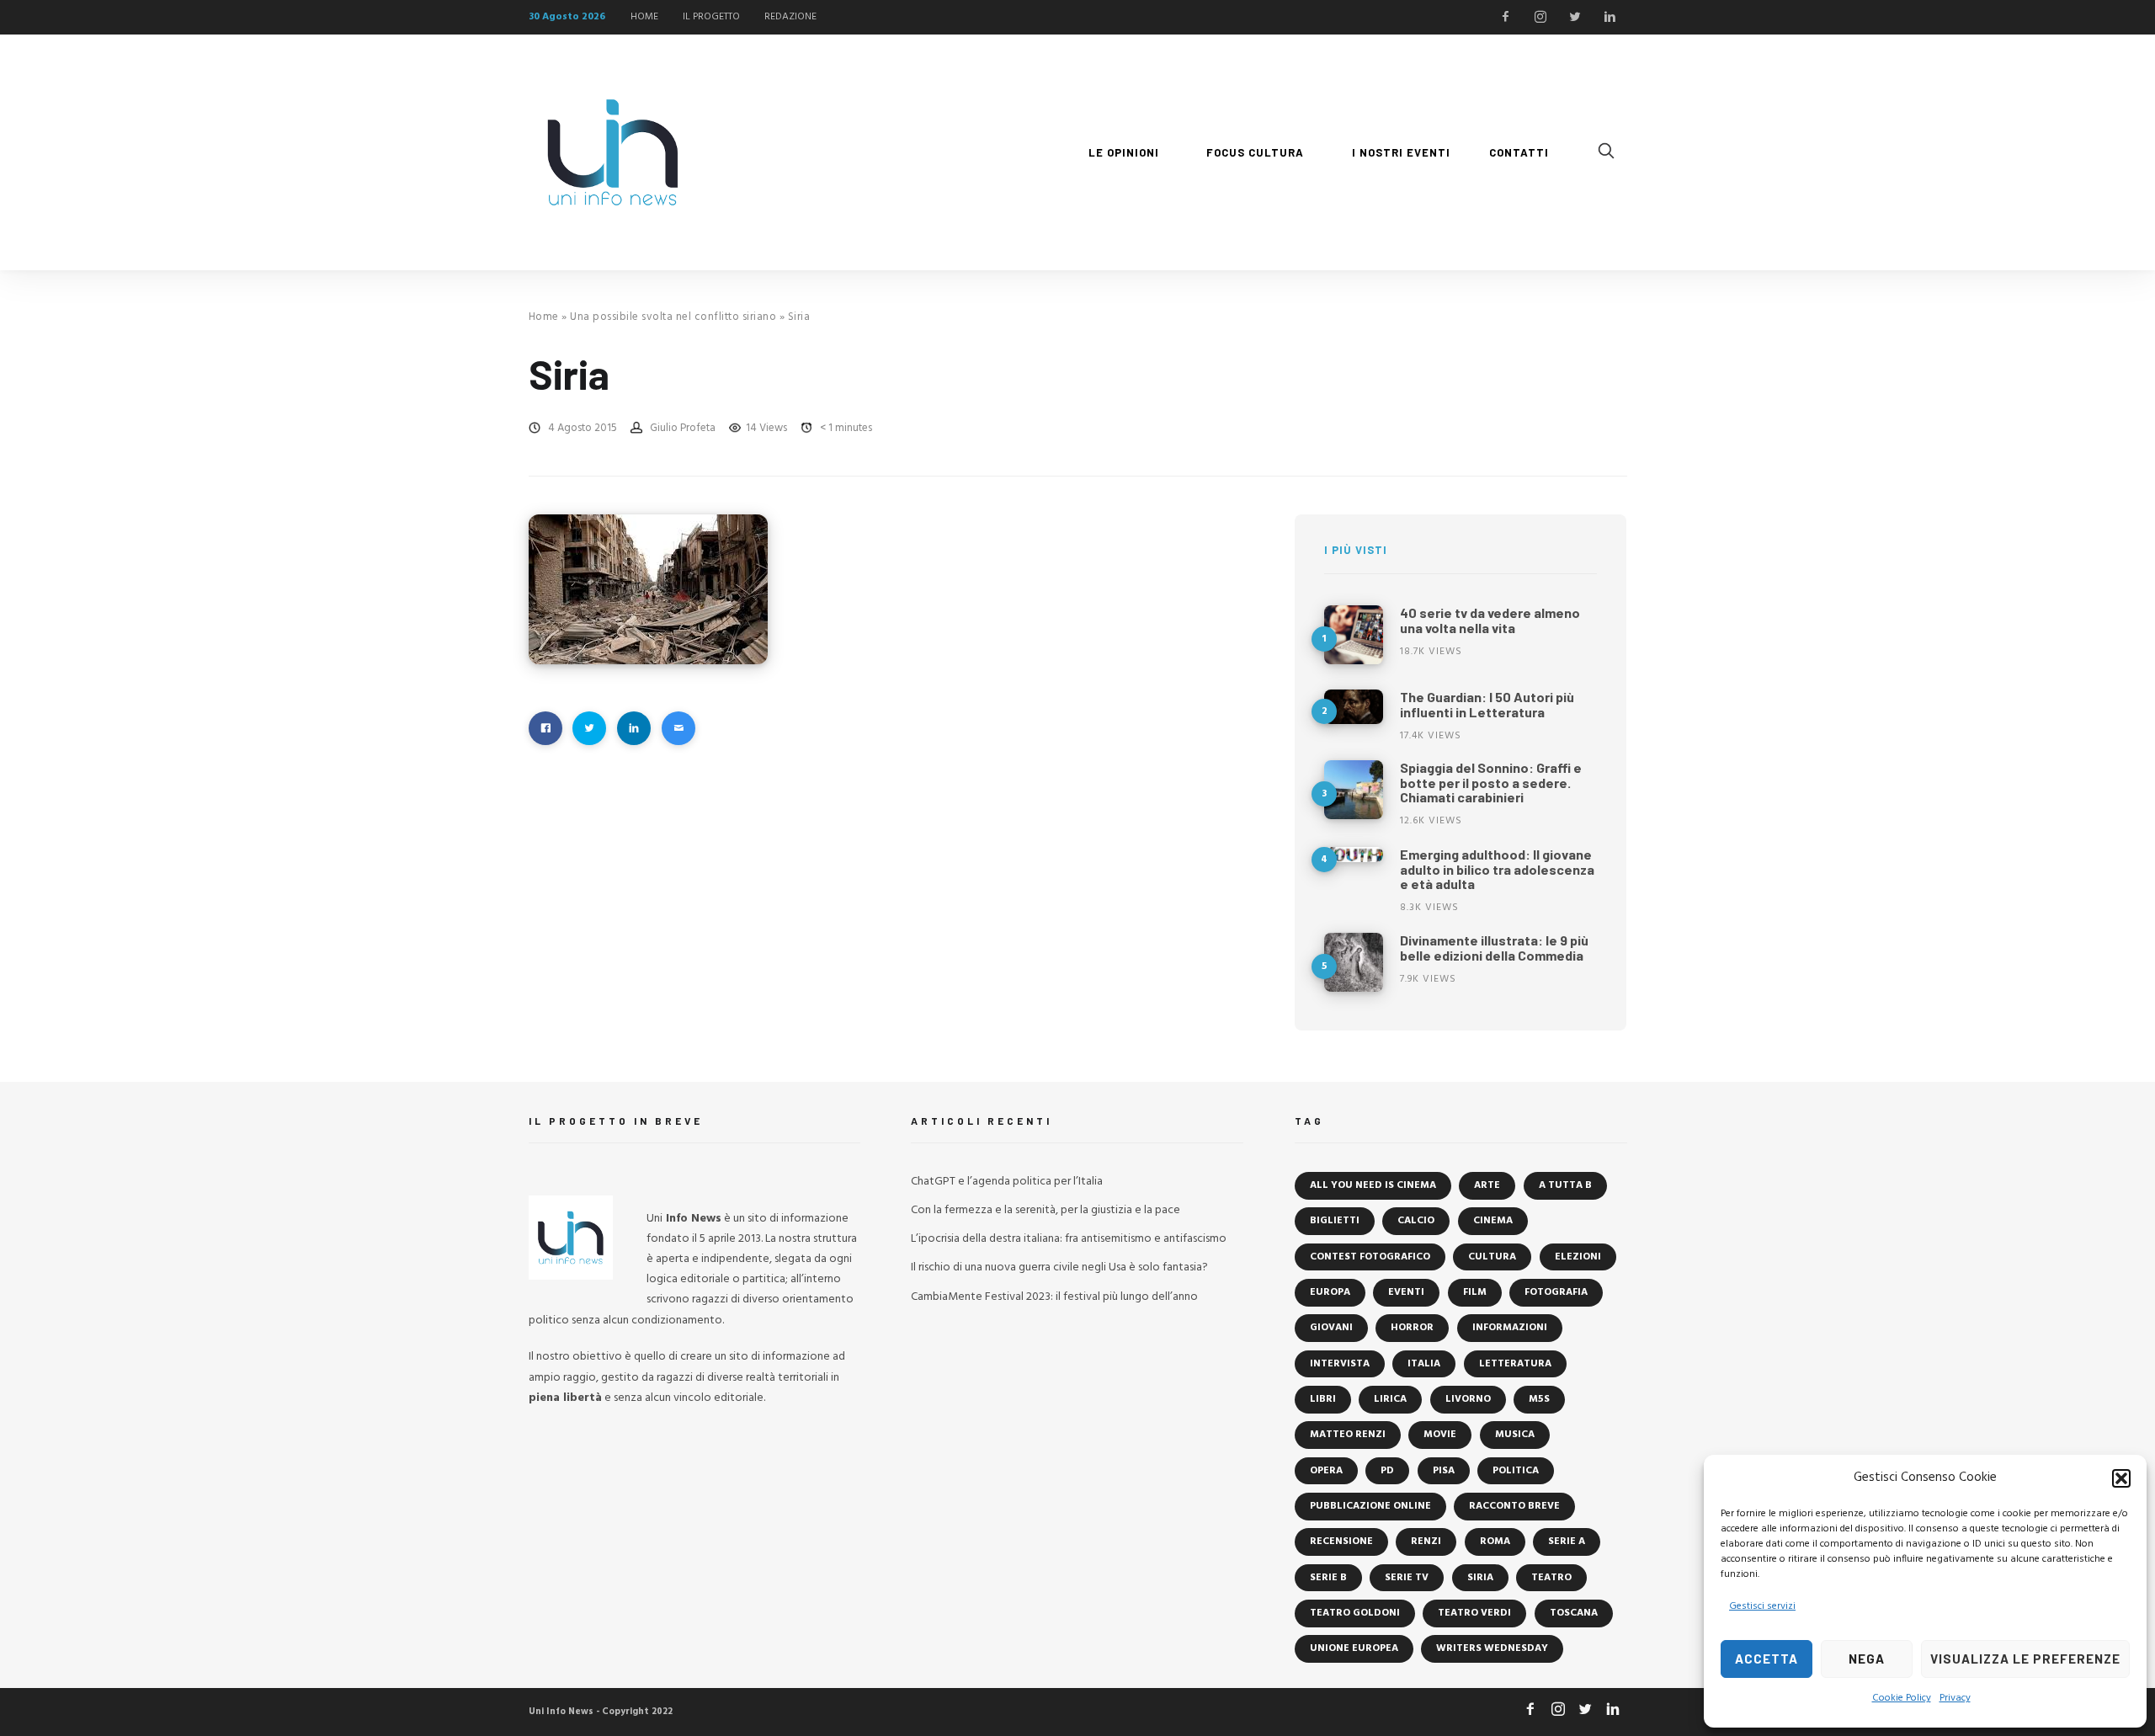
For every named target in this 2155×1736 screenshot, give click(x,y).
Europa (1330, 1292)
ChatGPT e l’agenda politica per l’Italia (1007, 1182)
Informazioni (1510, 1328)
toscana (1574, 1613)
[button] (2121, 1478)
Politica (1516, 1471)
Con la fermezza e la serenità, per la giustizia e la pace (1046, 1210)
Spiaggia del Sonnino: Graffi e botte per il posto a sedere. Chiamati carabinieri (1491, 782)
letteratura (1515, 1364)
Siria (1480, 1578)
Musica (1515, 1435)
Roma (1495, 1542)
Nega (1867, 1659)
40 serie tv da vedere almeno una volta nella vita (1490, 620)
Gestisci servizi (1762, 1606)
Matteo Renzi (1348, 1435)
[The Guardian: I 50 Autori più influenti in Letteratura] (1354, 707)
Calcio (1416, 1221)
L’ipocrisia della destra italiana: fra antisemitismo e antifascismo (1069, 1239)
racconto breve (1514, 1506)
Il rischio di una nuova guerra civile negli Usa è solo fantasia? (1059, 1267)
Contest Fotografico (1370, 1257)
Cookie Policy (1902, 1698)
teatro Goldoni (1355, 1613)
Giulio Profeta (683, 428)
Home (544, 317)
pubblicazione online (1370, 1506)
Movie (1440, 1435)
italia (1424, 1364)
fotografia (1556, 1292)
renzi (1426, 1542)
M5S (1539, 1399)
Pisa (1444, 1471)
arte (1487, 1185)
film (1475, 1292)
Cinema (1493, 1221)
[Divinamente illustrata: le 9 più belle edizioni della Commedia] (1354, 962)
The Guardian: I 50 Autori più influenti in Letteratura (1487, 704)
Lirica (1390, 1399)
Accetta (1767, 1659)
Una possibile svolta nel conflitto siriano (673, 317)
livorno (1468, 1399)
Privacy (1955, 1698)
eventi (1406, 1292)
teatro (1551, 1578)
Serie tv (1407, 1578)
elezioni (1578, 1257)
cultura (1492, 1257)
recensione (1341, 1542)
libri (1323, 1399)
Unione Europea (1354, 1648)
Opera (1326, 1471)
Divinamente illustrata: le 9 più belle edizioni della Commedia (1494, 948)
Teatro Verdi (1474, 1613)
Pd (1387, 1471)
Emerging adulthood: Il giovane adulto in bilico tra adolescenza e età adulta (1497, 869)
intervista (1340, 1364)
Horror (1412, 1328)
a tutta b (1565, 1185)
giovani (1331, 1328)
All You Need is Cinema (1373, 1185)
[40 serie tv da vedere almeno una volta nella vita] (1354, 635)
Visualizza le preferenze (2025, 1659)
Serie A (1567, 1542)
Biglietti (1335, 1221)
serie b (1328, 1578)
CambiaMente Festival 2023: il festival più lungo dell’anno (1054, 1297)
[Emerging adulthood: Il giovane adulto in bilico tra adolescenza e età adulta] (1354, 855)
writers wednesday (1492, 1648)
